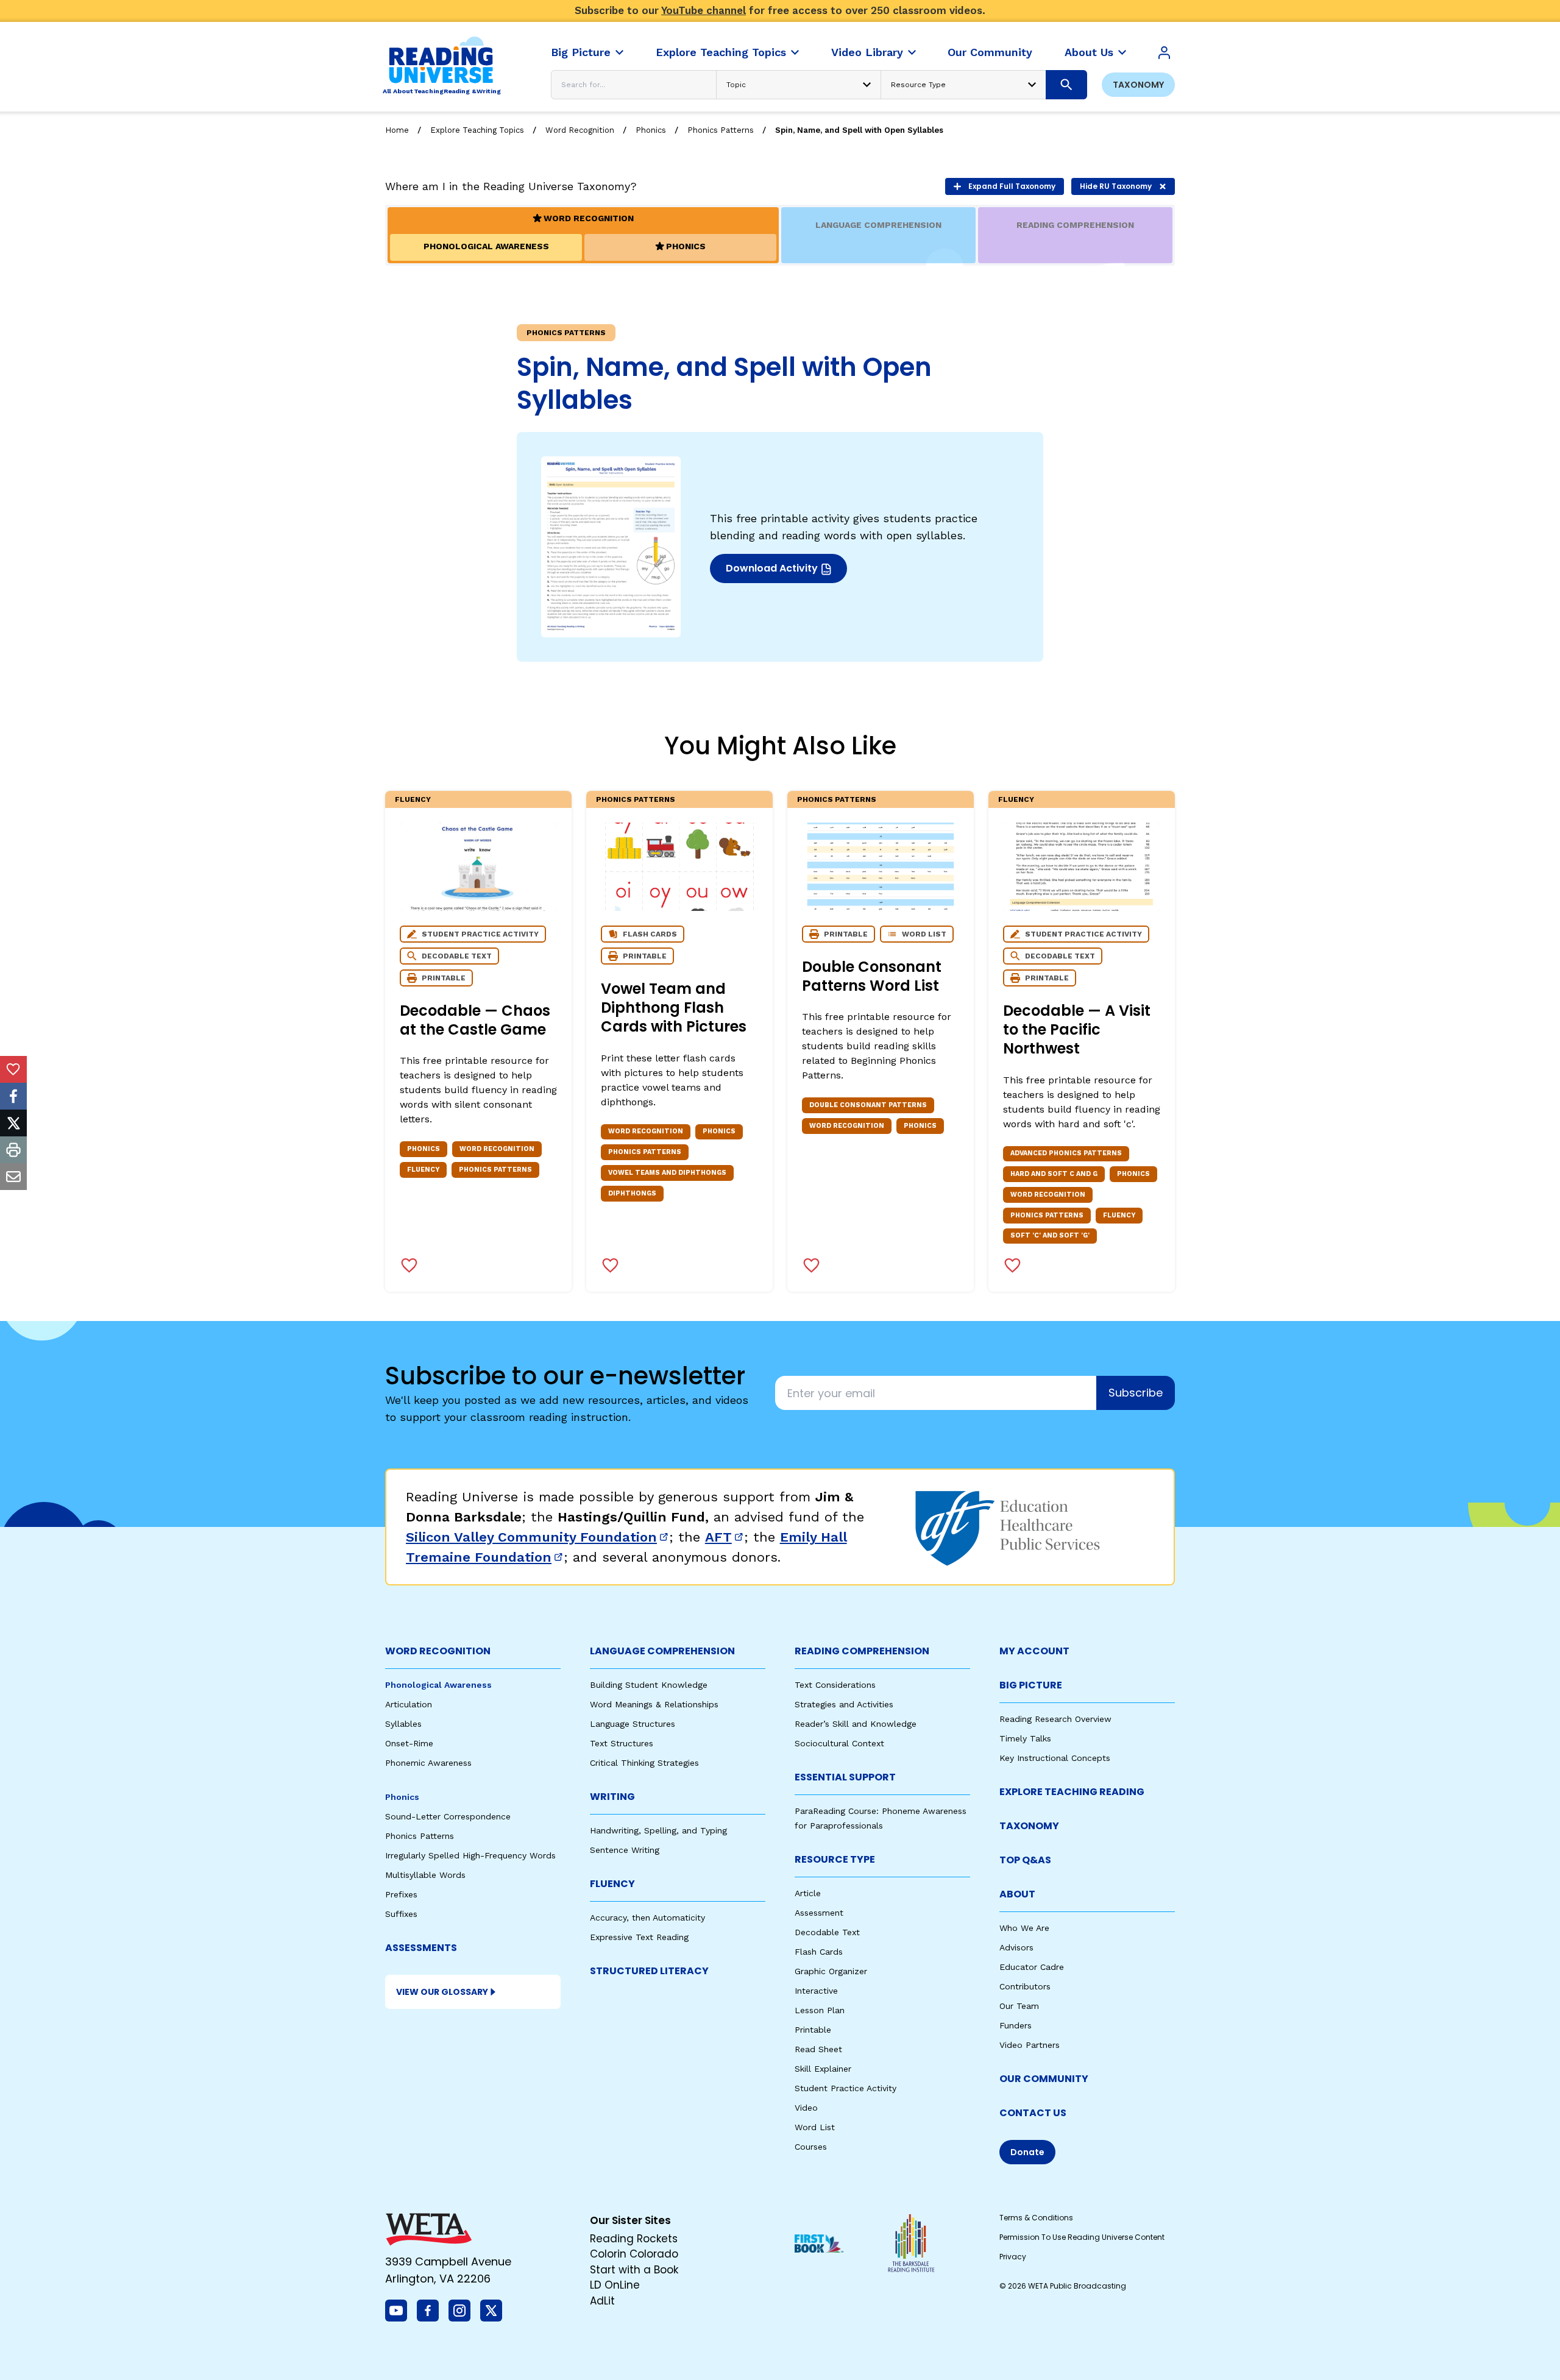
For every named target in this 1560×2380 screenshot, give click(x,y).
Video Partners (1030, 2045)
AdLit (602, 2301)
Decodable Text (827, 1932)
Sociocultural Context (839, 1743)
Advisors (1016, 1947)
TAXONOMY (1029, 1826)
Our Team (1019, 2006)
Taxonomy (1138, 85)
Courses (811, 2147)
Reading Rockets (634, 2239)
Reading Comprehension (862, 1651)
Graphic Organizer (831, 1971)
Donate (1027, 2152)
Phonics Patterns (721, 130)
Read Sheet (818, 2049)
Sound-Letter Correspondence (448, 1816)
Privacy (1013, 2257)
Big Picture (1031, 1685)
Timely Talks (1025, 1738)
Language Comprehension (662, 1651)
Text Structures (622, 1743)
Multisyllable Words (425, 1875)
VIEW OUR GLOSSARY (442, 1992)
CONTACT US (1033, 2113)
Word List (815, 2127)
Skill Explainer (823, 2069)
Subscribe (1136, 1393)
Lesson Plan (820, 2010)
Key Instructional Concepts (1055, 1758)
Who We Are (1024, 1928)
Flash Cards (819, 1952)
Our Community (1044, 2079)
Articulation (409, 1704)
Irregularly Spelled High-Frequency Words (470, 1855)
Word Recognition (580, 130)
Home (397, 130)
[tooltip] (13, 1069)
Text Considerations (835, 1685)
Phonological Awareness (438, 1685)
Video (806, 2108)
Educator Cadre (1032, 1967)
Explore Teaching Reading (1072, 1792)
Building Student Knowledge (649, 1685)
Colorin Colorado (634, 2254)
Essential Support (845, 1777)
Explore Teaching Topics (477, 130)
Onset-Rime (409, 1743)
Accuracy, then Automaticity (647, 1918)
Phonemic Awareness (428, 1763)
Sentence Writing (625, 1850)
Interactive (816, 1991)
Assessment (819, 1913)
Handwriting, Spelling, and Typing (658, 1830)
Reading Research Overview (1055, 1719)
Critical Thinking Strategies (644, 1763)
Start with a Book (634, 2270)
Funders (1016, 2025)
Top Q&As (1025, 1860)
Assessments (421, 1948)
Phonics (651, 130)
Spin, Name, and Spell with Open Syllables (859, 130)
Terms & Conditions (1036, 2218)
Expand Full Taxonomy (1012, 186)
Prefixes (401, 1894)
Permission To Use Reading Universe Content (1082, 2237)
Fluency (413, 799)
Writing (612, 1797)
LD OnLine (615, 2285)
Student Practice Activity (846, 2088)
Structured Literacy (649, 1971)
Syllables (403, 1724)
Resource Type (835, 1859)
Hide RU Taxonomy (1116, 186)
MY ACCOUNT (1034, 1651)
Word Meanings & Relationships (654, 1704)
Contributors (1025, 1986)
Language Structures (633, 1724)
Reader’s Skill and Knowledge (856, 1724)
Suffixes (401, 1914)
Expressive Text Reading (639, 1937)
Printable (813, 2030)
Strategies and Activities (844, 1704)
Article (808, 1893)
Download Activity (784, 572)
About (1017, 1894)
